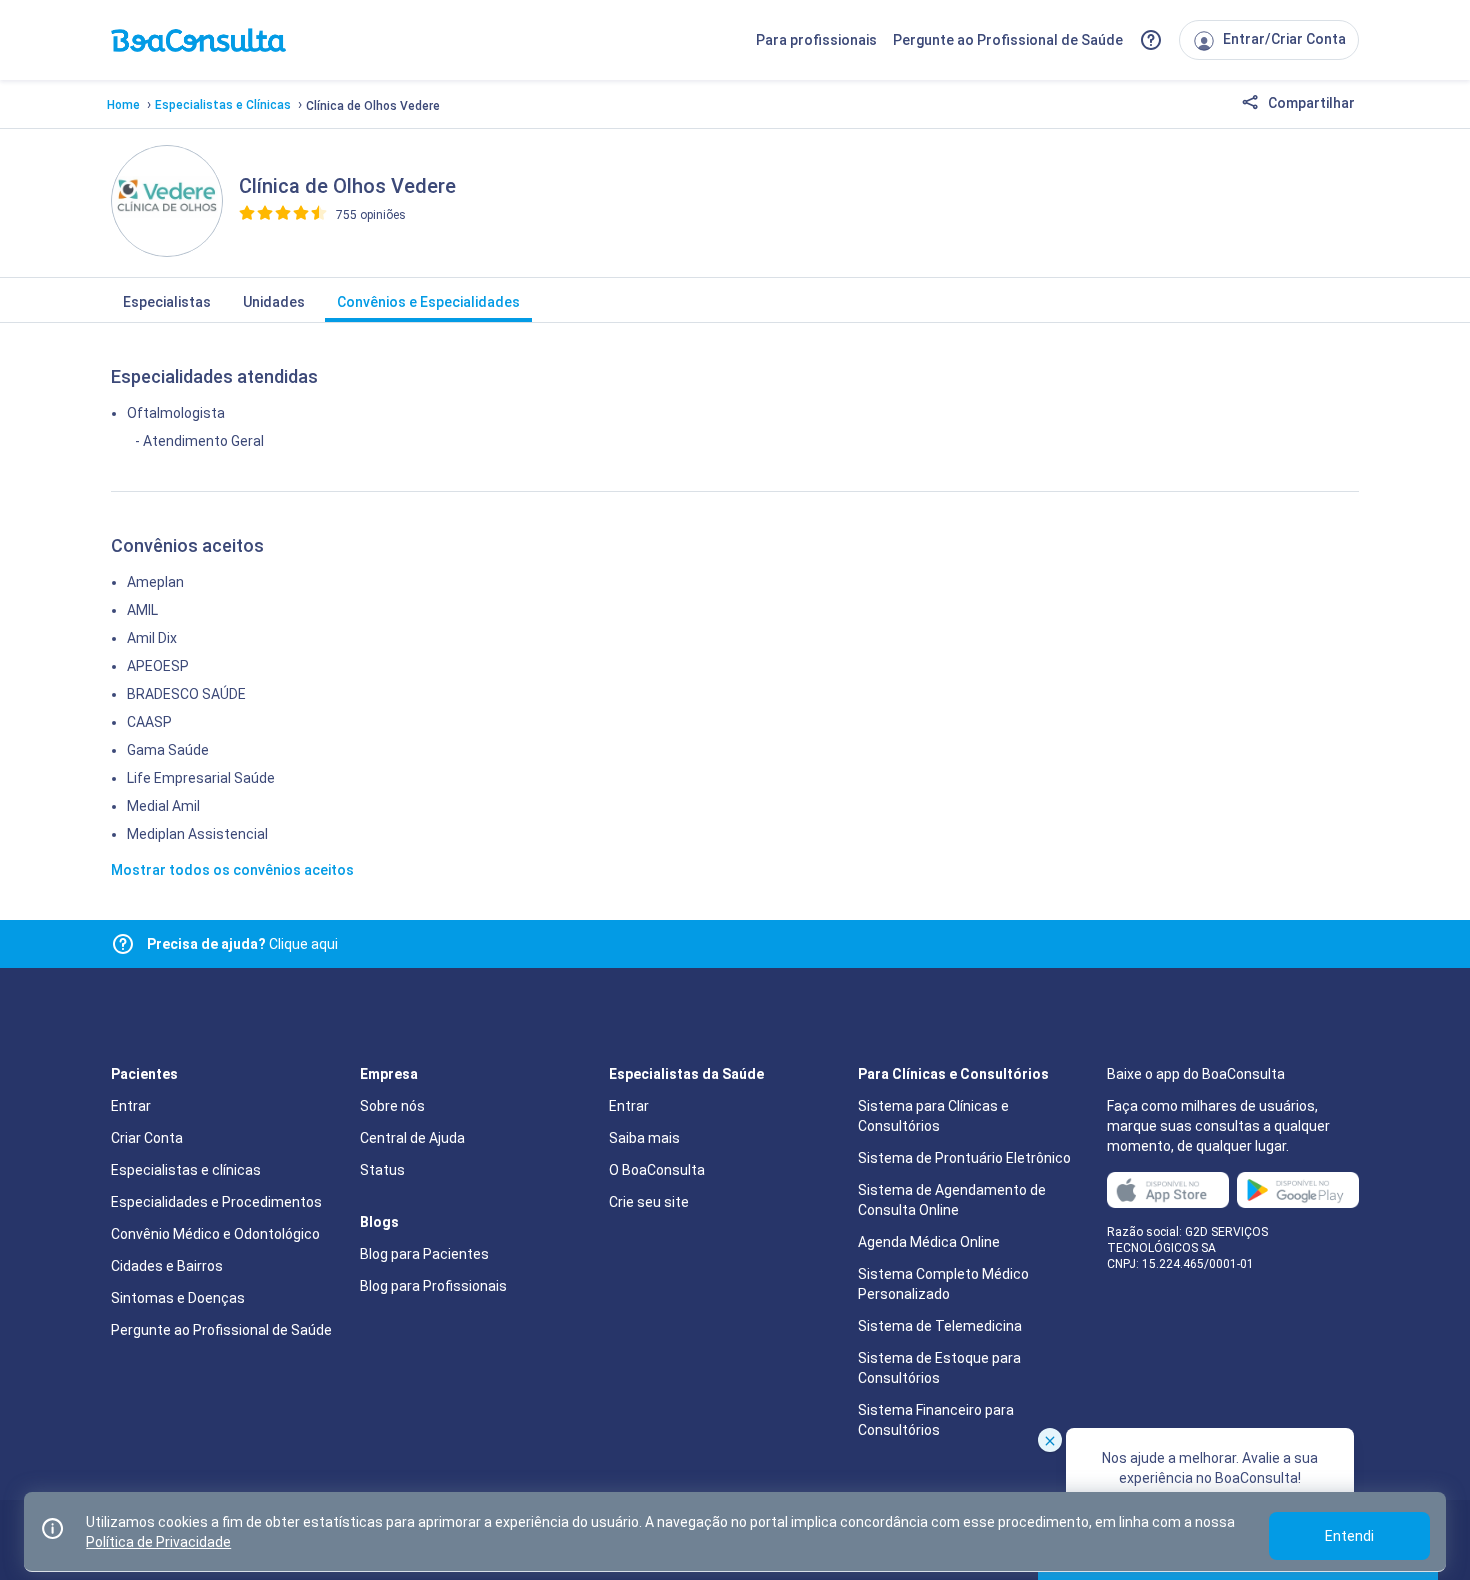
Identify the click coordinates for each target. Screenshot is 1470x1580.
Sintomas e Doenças (178, 1298)
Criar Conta (147, 1138)
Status (382, 1170)
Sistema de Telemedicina (940, 1326)
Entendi (1349, 1536)
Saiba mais (644, 1138)
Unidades (274, 302)
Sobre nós (392, 1106)
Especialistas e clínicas (186, 1170)
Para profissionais (816, 40)
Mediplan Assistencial (197, 834)
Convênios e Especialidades (428, 302)
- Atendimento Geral (199, 441)
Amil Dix (152, 638)
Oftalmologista (176, 413)
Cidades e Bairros (167, 1266)
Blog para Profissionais (433, 1286)
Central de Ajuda (412, 1138)
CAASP (149, 722)
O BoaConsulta (657, 1170)
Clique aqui (242, 944)
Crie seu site (649, 1202)
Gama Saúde (168, 750)
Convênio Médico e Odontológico (215, 1234)
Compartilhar (1310, 103)
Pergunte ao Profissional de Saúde (1008, 40)
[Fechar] (1050, 1440)
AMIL (142, 610)
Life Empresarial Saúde (201, 778)
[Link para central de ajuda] (123, 944)
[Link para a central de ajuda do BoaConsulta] (1151, 40)
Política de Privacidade (158, 1542)
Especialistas (167, 302)
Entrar (131, 1106)
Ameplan (155, 582)
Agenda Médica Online (929, 1242)
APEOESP (158, 666)
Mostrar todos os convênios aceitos (232, 870)
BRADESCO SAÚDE (186, 694)
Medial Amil (163, 806)
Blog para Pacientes (424, 1254)
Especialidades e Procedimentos (216, 1202)
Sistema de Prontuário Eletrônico (964, 1158)
